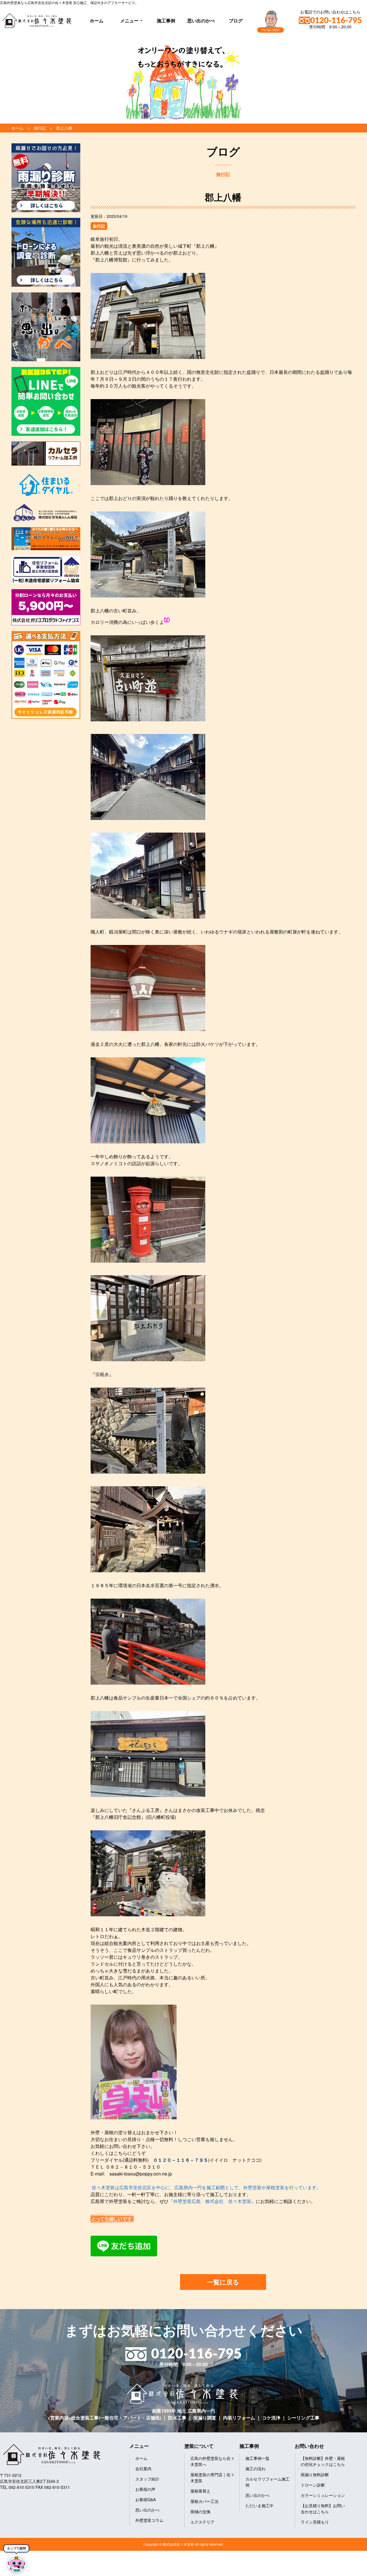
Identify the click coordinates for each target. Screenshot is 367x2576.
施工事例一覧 (257, 2458)
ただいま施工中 (259, 2505)
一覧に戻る (223, 2282)
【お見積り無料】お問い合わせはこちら (323, 2508)
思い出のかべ (201, 20)
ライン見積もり (315, 2522)
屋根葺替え (200, 2491)
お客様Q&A (146, 2499)
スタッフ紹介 (147, 2479)
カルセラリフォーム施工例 (268, 2482)
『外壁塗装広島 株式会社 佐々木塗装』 (212, 2201)
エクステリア (202, 2522)
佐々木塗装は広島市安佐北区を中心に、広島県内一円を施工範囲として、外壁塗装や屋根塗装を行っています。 (206, 2187)
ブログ (236, 20)
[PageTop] (348, 2570)
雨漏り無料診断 (315, 2475)
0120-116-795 (336, 21)
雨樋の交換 (200, 2511)
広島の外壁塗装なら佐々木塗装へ (212, 2461)
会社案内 (143, 2468)
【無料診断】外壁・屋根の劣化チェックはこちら (323, 2461)
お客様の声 (145, 2489)
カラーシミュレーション (323, 2495)
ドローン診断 (313, 2485)
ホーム (97, 20)
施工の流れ (255, 2468)
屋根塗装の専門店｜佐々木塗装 (212, 2478)
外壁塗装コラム (149, 2520)
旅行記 (99, 226)
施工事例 (166, 20)
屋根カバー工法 (204, 2501)
